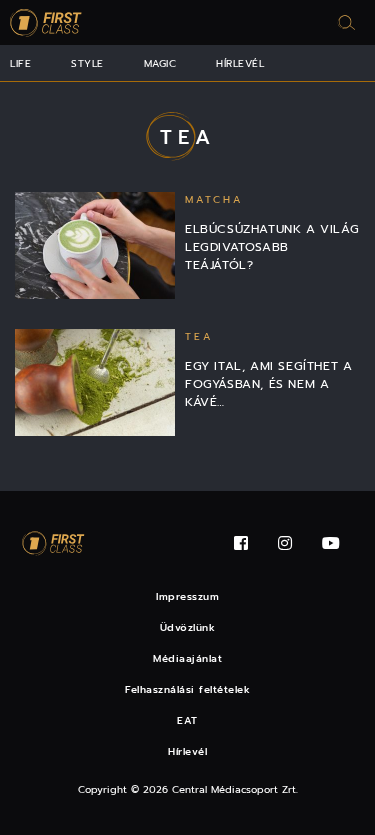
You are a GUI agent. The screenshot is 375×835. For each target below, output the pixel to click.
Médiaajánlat (187, 658)
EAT (187, 720)
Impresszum (187, 596)
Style (87, 63)
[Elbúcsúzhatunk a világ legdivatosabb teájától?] (95, 245)
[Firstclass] (46, 22)
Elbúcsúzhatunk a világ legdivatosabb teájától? (272, 247)
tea (199, 336)
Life (20, 63)
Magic (160, 63)
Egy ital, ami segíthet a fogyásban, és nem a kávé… (268, 384)
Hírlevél (240, 63)
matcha (214, 199)
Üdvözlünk (188, 627)
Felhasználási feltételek (187, 689)
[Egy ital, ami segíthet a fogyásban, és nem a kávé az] (95, 382)
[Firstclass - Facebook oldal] (241, 543)
